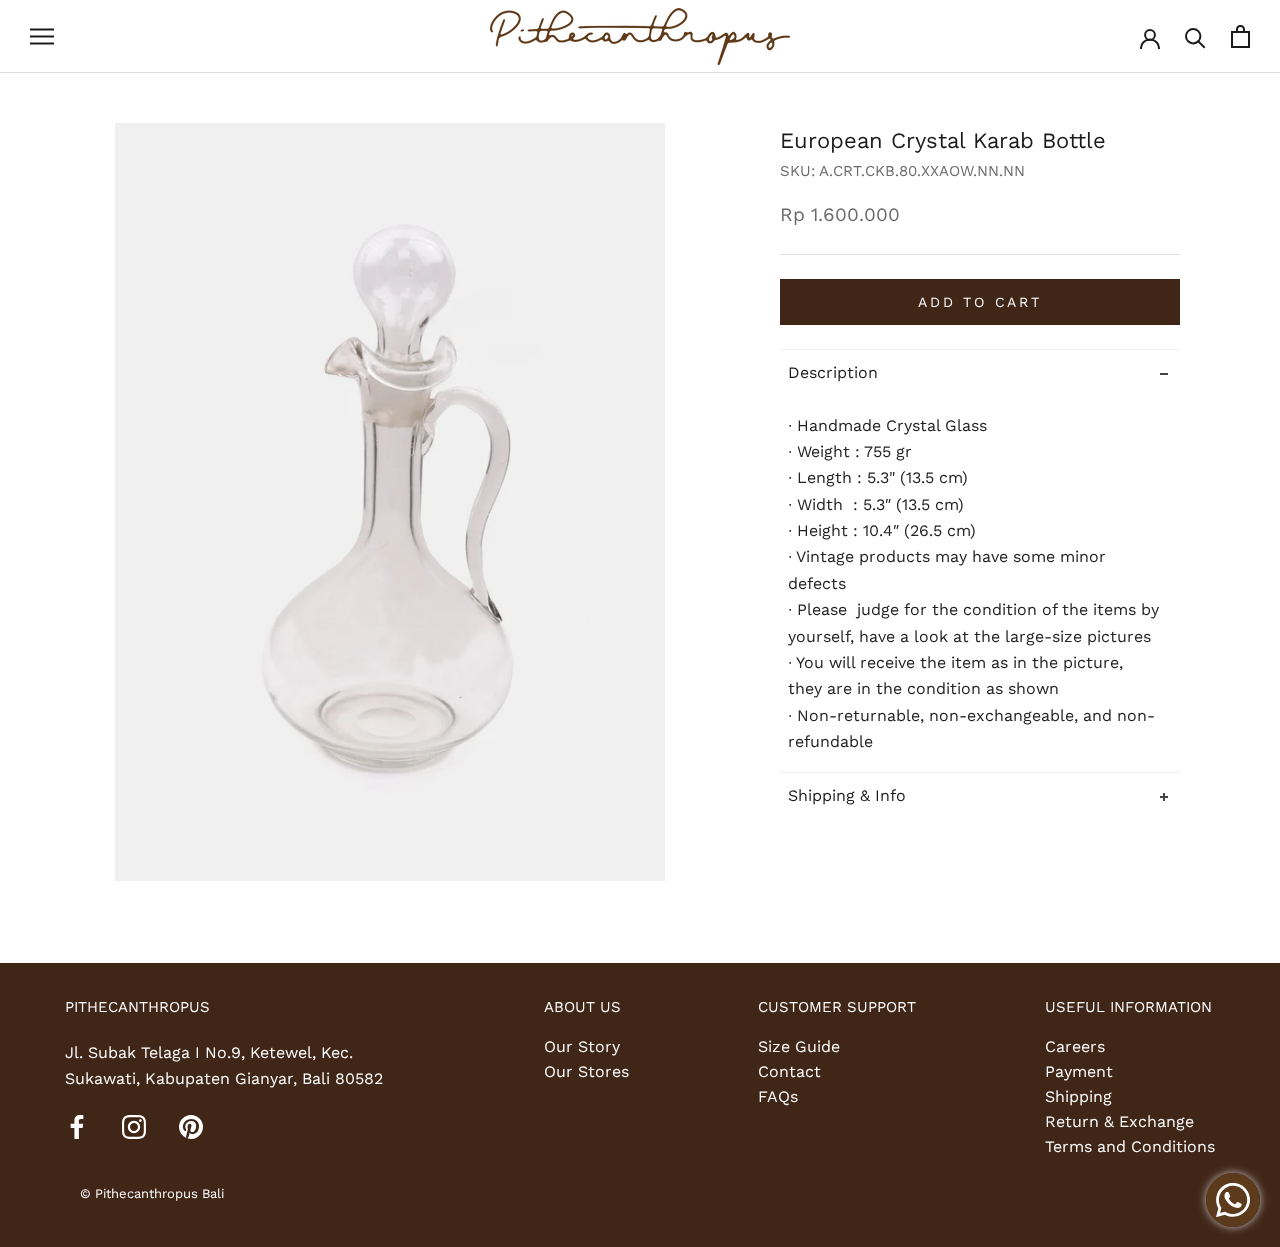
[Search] (1195, 36)
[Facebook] (77, 1126)
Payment (1079, 1071)
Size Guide (799, 1046)
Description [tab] (833, 372)
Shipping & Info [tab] (847, 795)
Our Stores (586, 1071)
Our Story (582, 1046)
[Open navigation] (42, 37)
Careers (1075, 1046)
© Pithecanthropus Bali (152, 1193)
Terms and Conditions (1130, 1146)
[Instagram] (134, 1126)
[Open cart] (1240, 36)
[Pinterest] (191, 1126)
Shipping (1078, 1096)
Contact (789, 1071)
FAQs (778, 1096)
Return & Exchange (1119, 1121)
